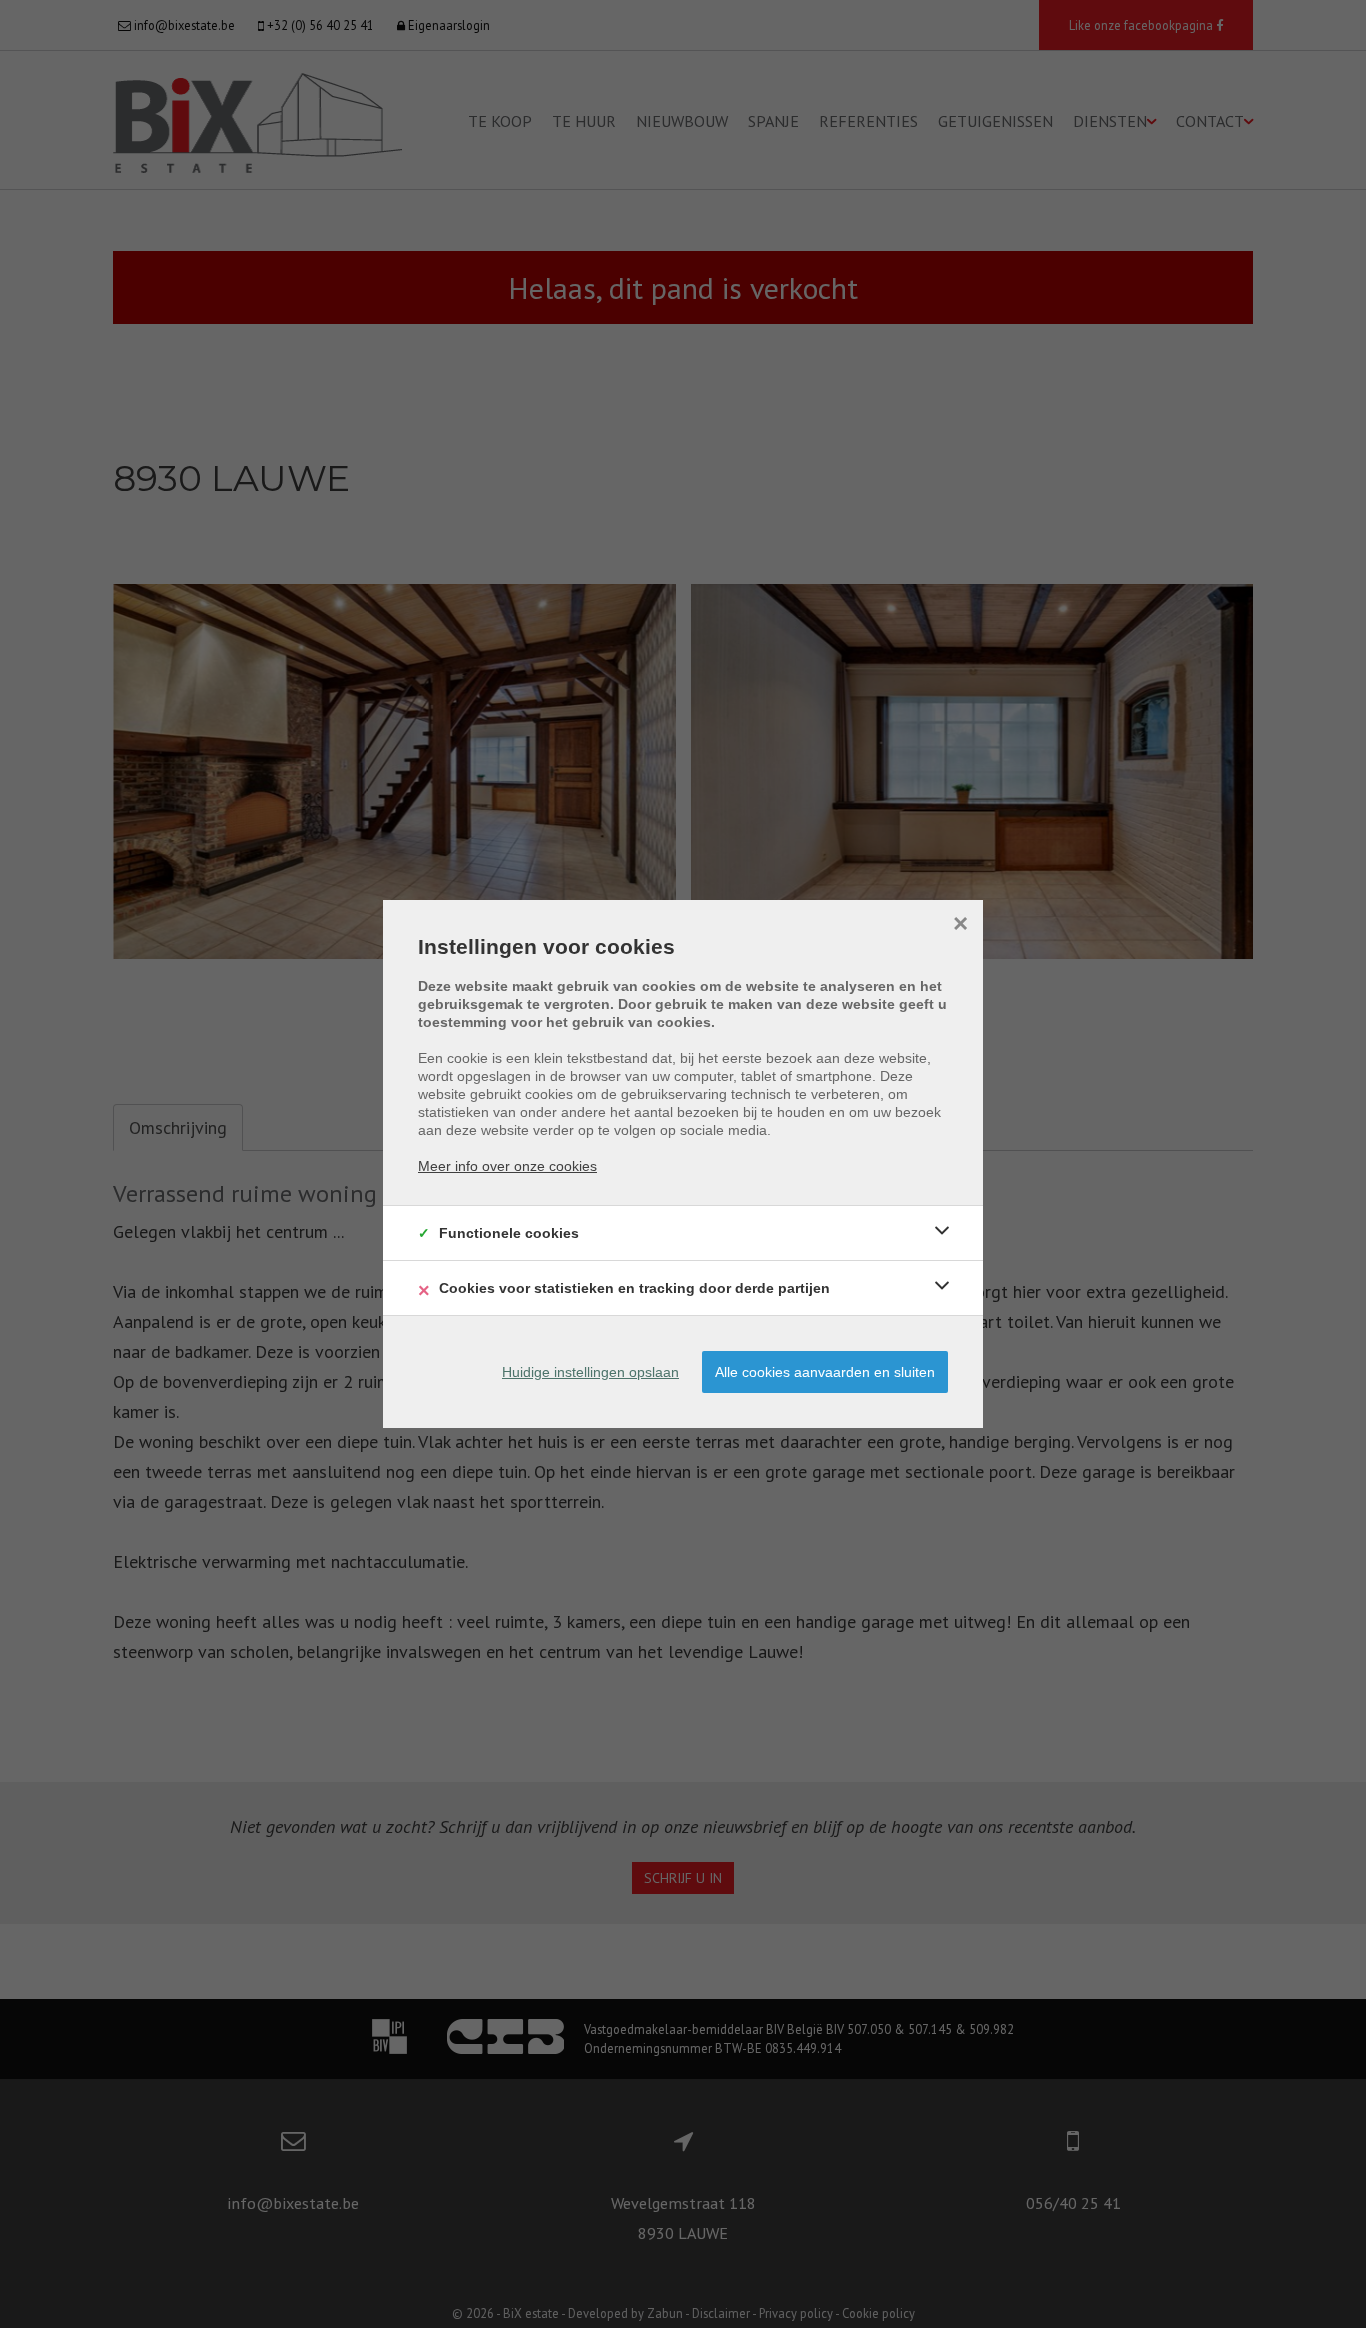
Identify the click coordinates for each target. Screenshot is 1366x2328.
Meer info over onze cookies (507, 1166)
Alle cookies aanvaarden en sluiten (825, 1372)
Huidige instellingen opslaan (590, 1372)
